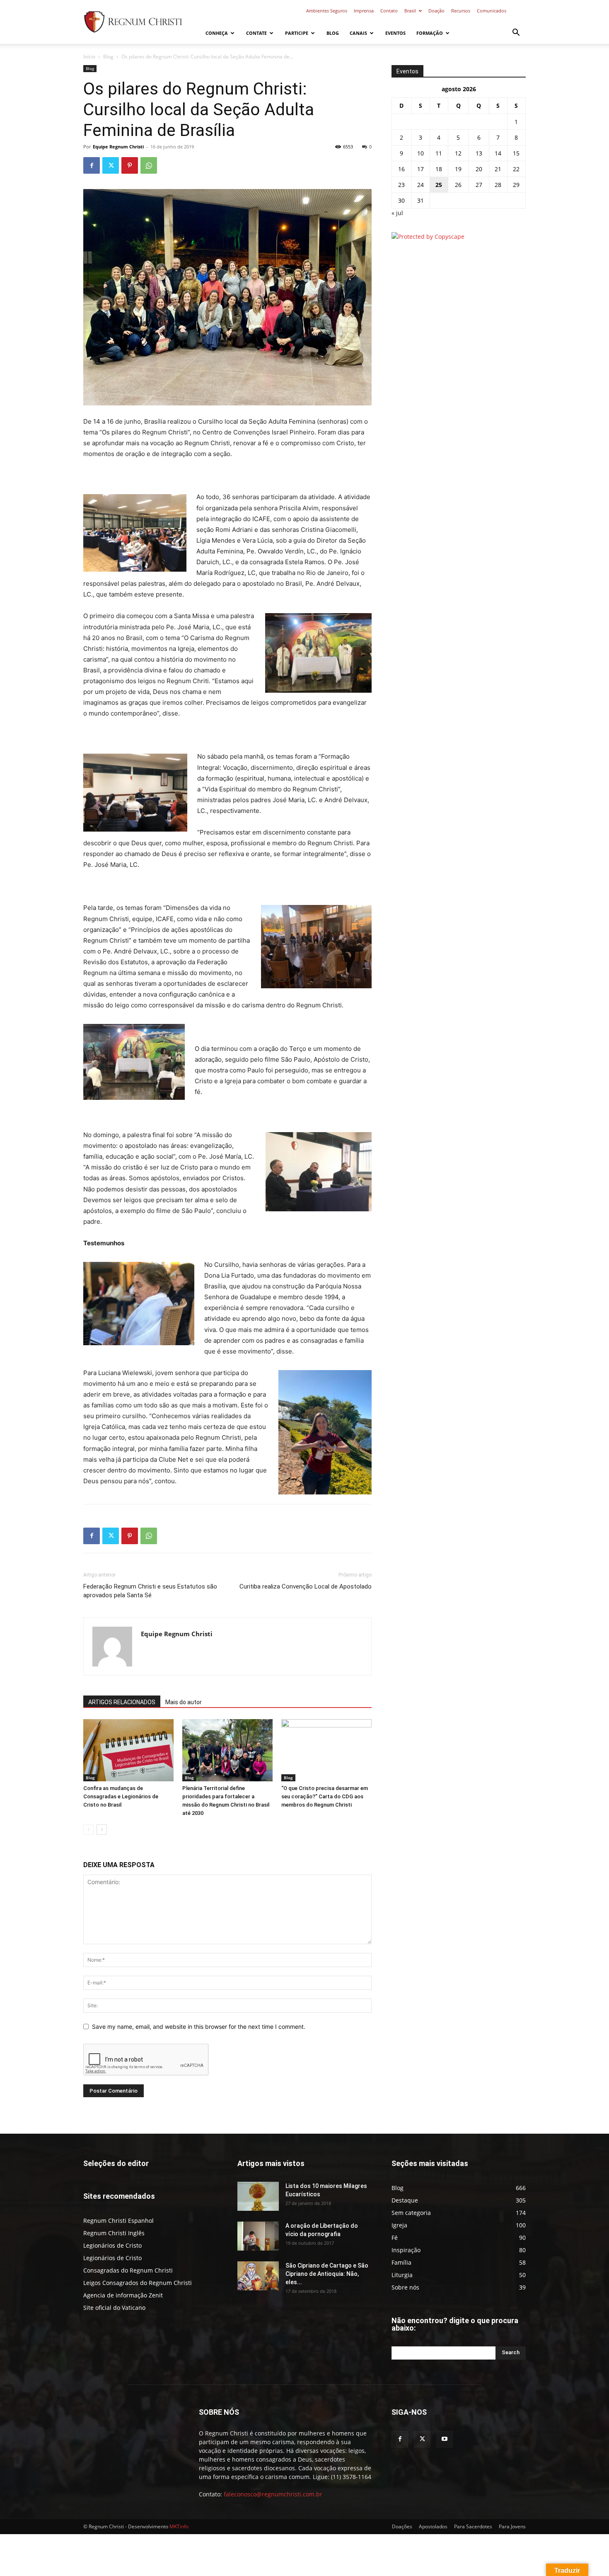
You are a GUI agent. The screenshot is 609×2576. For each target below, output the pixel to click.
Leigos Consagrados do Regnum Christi (138, 2283)
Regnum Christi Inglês (114, 2233)
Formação (430, 33)
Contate (256, 33)
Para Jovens (512, 2526)
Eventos (395, 33)
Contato (389, 11)
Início (89, 57)
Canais (358, 33)
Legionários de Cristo (112, 2245)
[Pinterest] (130, 165)
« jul (397, 213)
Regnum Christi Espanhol (118, 2221)
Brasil (410, 11)
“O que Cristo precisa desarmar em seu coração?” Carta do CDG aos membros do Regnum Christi (325, 1796)
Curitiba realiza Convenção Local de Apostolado (306, 1586)
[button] (516, 33)
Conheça (217, 33)
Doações (402, 2526)
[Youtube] (445, 2439)
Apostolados (433, 2526)
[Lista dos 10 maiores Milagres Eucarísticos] (258, 2196)
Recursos (461, 11)
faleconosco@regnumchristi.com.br (273, 2494)
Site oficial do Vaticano (114, 2308)
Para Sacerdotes (473, 2526)
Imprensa (364, 11)
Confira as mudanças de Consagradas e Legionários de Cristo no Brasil (121, 1796)
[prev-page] (88, 1830)
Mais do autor (184, 1702)
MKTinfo (179, 2526)
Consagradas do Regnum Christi (128, 2270)
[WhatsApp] (149, 165)
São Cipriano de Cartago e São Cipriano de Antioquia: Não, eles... (327, 2274)
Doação (436, 11)
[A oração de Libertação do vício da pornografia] (258, 2236)
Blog (333, 33)
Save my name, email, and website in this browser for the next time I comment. (199, 2027)
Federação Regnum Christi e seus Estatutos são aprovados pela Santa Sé (150, 1591)
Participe (297, 33)
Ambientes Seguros (327, 11)
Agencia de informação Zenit (123, 2295)
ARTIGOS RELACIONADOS (122, 1702)
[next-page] (102, 1830)
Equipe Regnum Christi (118, 147)
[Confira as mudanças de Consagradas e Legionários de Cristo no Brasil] (128, 1750)
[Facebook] (92, 165)
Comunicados (492, 11)
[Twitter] (111, 165)
